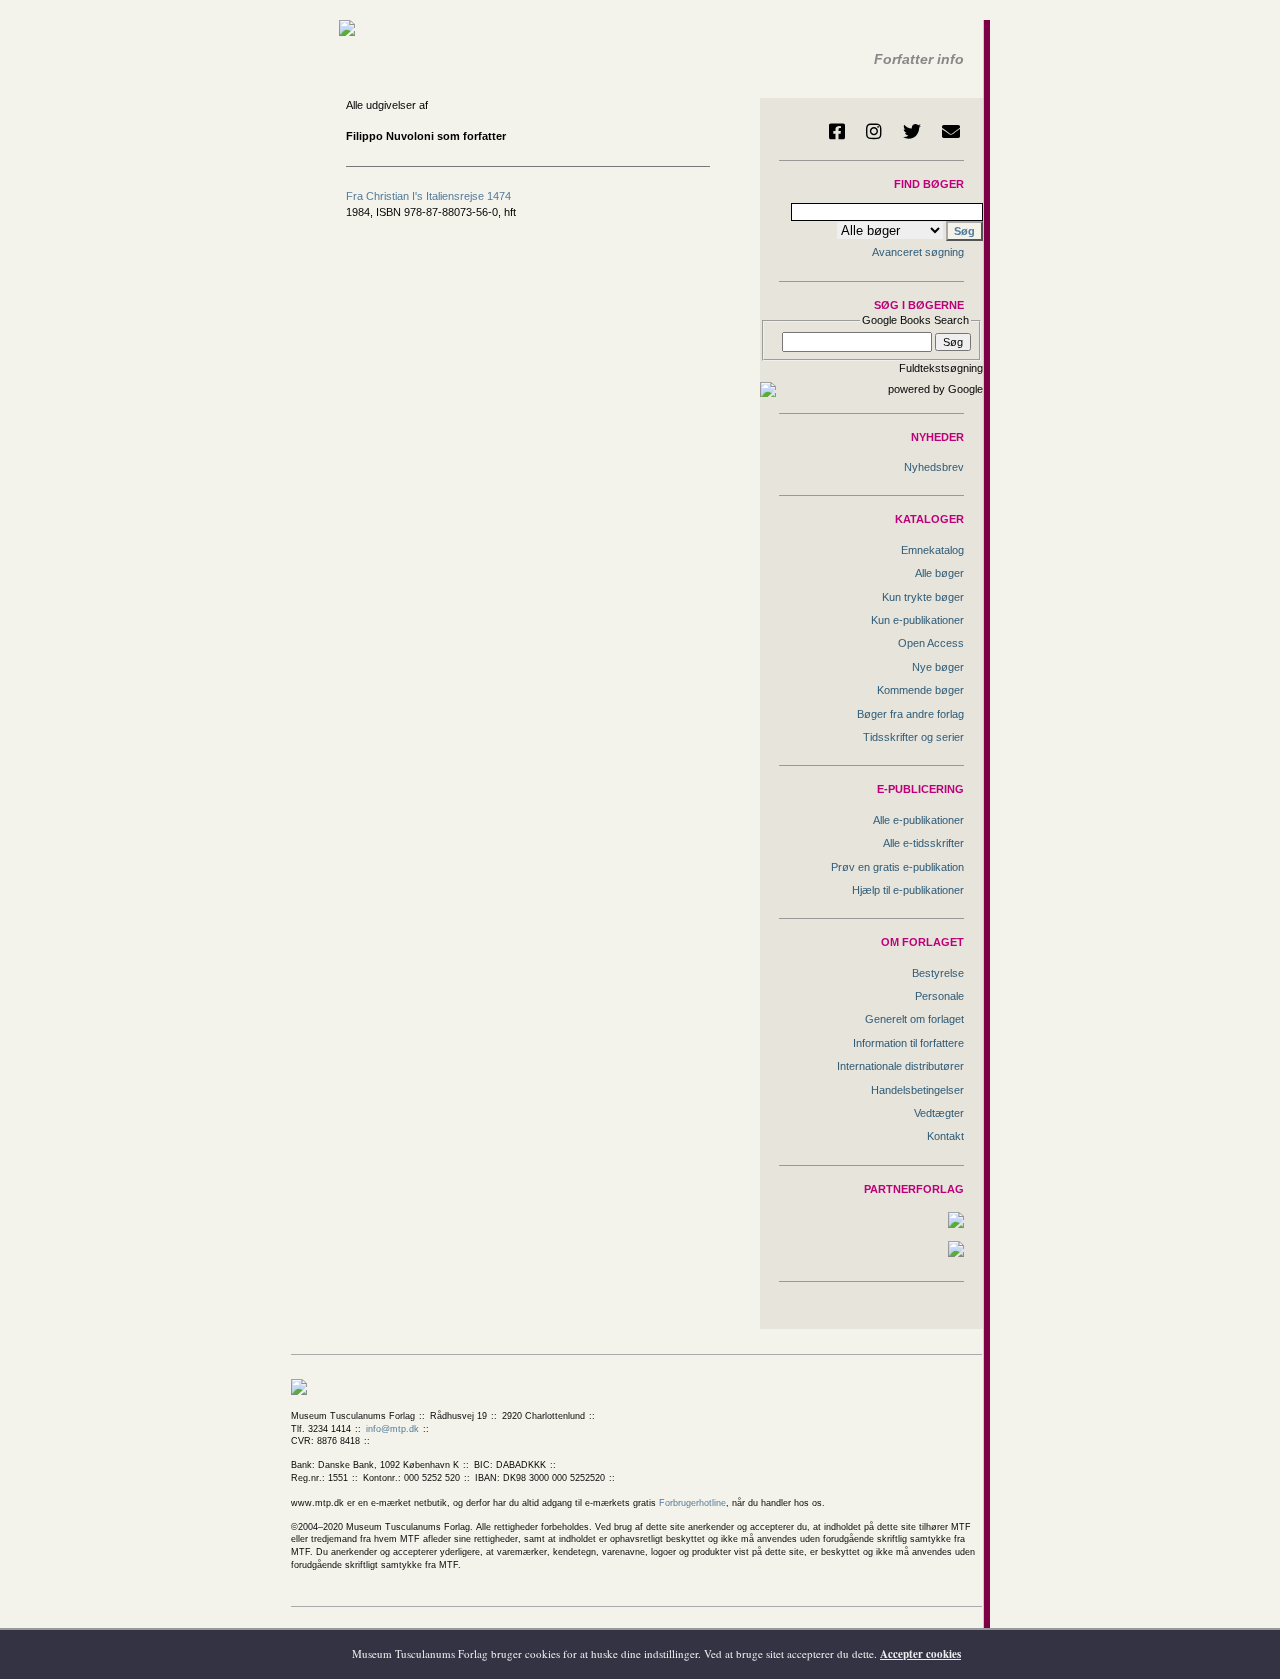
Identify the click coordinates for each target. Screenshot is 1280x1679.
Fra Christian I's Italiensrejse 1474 (428, 196)
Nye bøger (938, 667)
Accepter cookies (920, 1654)
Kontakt (945, 1136)
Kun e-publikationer (917, 620)
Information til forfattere (908, 1043)
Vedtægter (939, 1113)
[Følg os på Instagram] (874, 131)
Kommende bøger (920, 690)
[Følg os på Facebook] (837, 131)
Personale (939, 996)
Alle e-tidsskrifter (923, 843)
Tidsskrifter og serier (913, 737)
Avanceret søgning (918, 252)
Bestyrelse (938, 973)
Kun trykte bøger (923, 597)
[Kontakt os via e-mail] (951, 131)
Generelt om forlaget (914, 1019)
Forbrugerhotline (692, 1503)
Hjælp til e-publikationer (908, 890)
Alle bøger (939, 573)
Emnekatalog (932, 550)
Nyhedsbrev (934, 467)
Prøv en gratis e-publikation (897, 867)
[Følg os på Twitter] (912, 131)
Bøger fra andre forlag (910, 714)
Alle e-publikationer (918, 820)
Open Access (931, 643)
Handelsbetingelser (917, 1090)
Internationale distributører (900, 1066)
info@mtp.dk (392, 1429)
